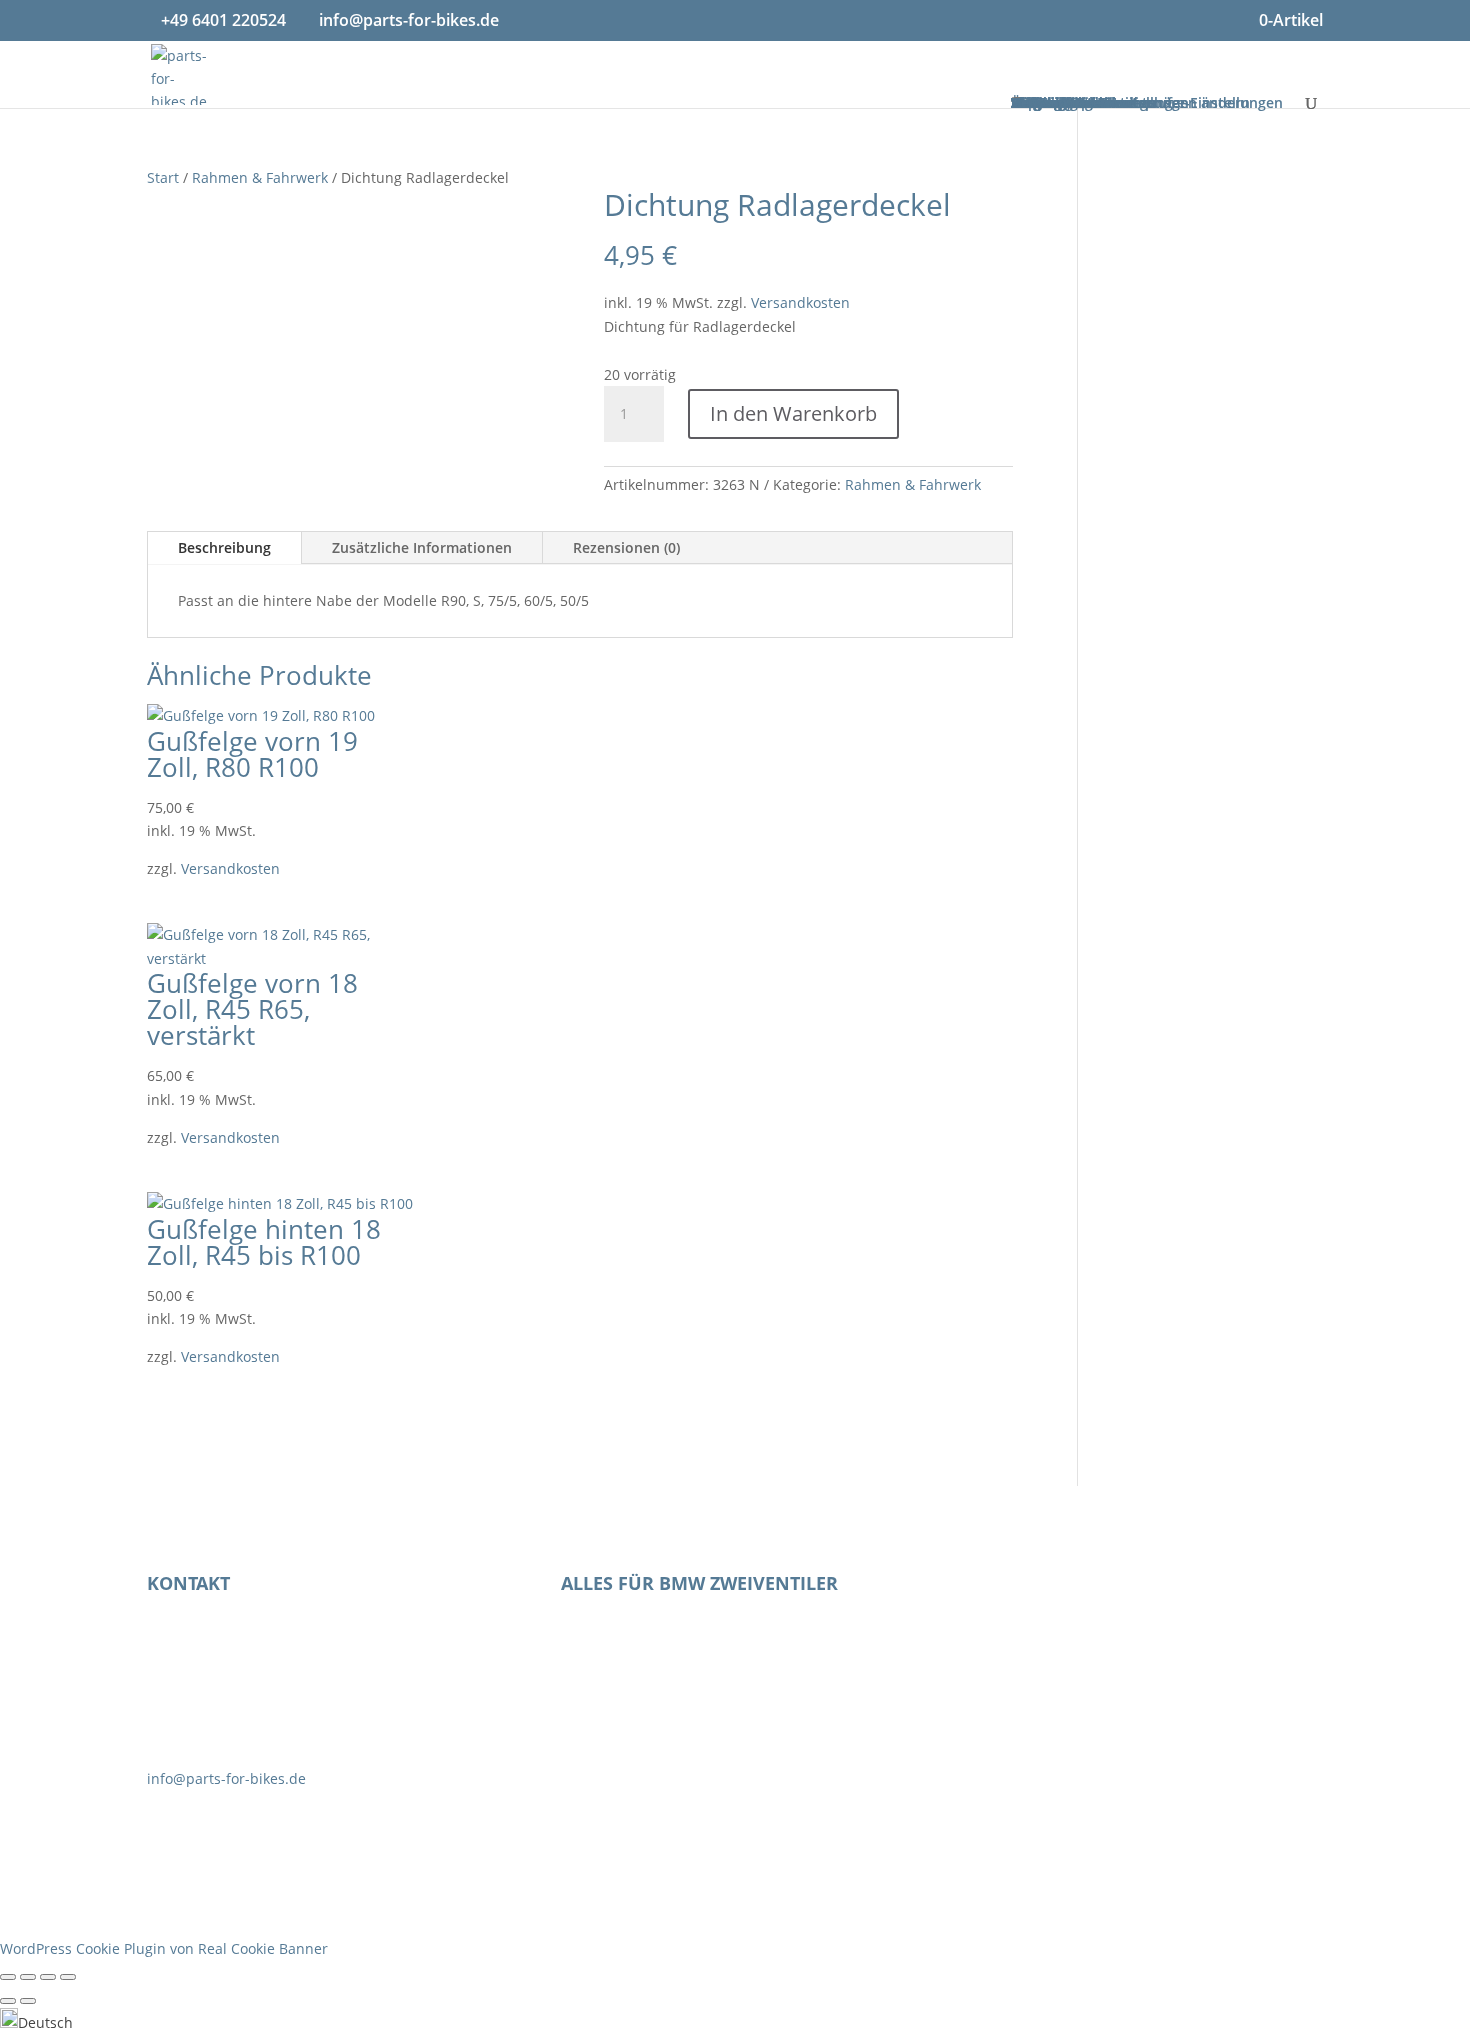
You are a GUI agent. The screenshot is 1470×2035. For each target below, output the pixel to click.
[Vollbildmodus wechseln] (28, 1977)
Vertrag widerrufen (1083, 1590)
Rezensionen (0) (626, 547)
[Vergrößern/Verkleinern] (8, 1977)
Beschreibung (224, 547)
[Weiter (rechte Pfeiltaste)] (28, 2001)
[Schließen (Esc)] (68, 1977)
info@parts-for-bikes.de (226, 1778)
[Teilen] (48, 1977)
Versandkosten (800, 302)
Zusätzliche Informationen (422, 547)
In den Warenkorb (793, 413)
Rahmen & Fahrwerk (260, 177)
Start (163, 177)
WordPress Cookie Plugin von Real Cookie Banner (164, 1948)
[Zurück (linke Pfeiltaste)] (8, 2001)
